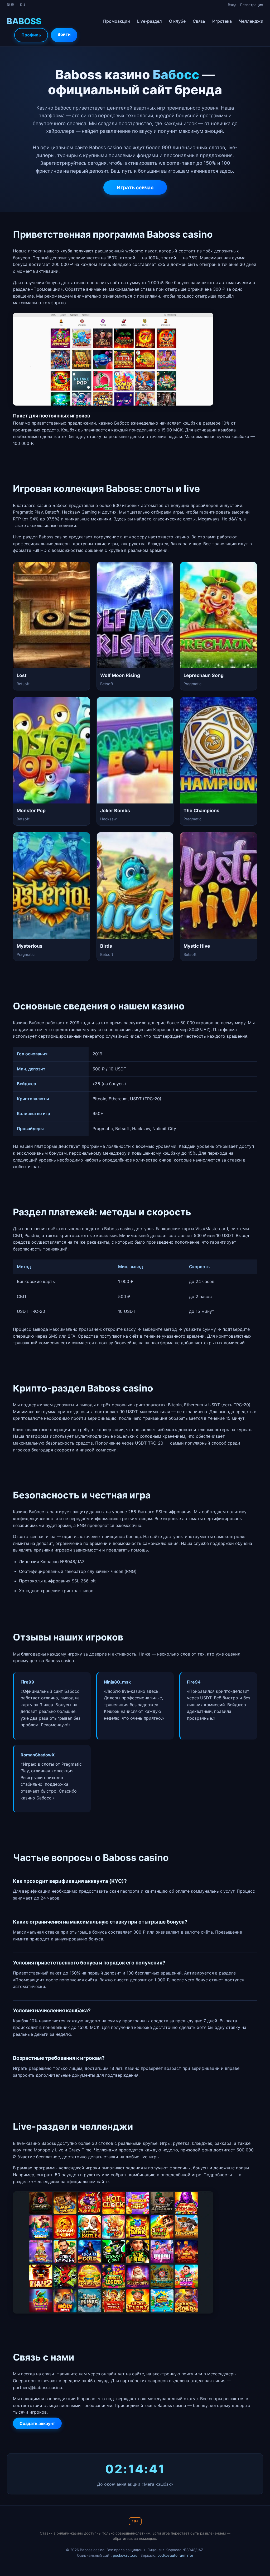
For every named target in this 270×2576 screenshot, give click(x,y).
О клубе (177, 21)
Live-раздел (150, 21)
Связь (199, 21)
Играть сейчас (135, 187)
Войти (64, 34)
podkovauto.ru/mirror (175, 2555)
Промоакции (117, 21)
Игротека (222, 21)
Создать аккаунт (37, 2423)
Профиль (31, 35)
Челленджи (251, 21)
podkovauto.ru (125, 2555)
